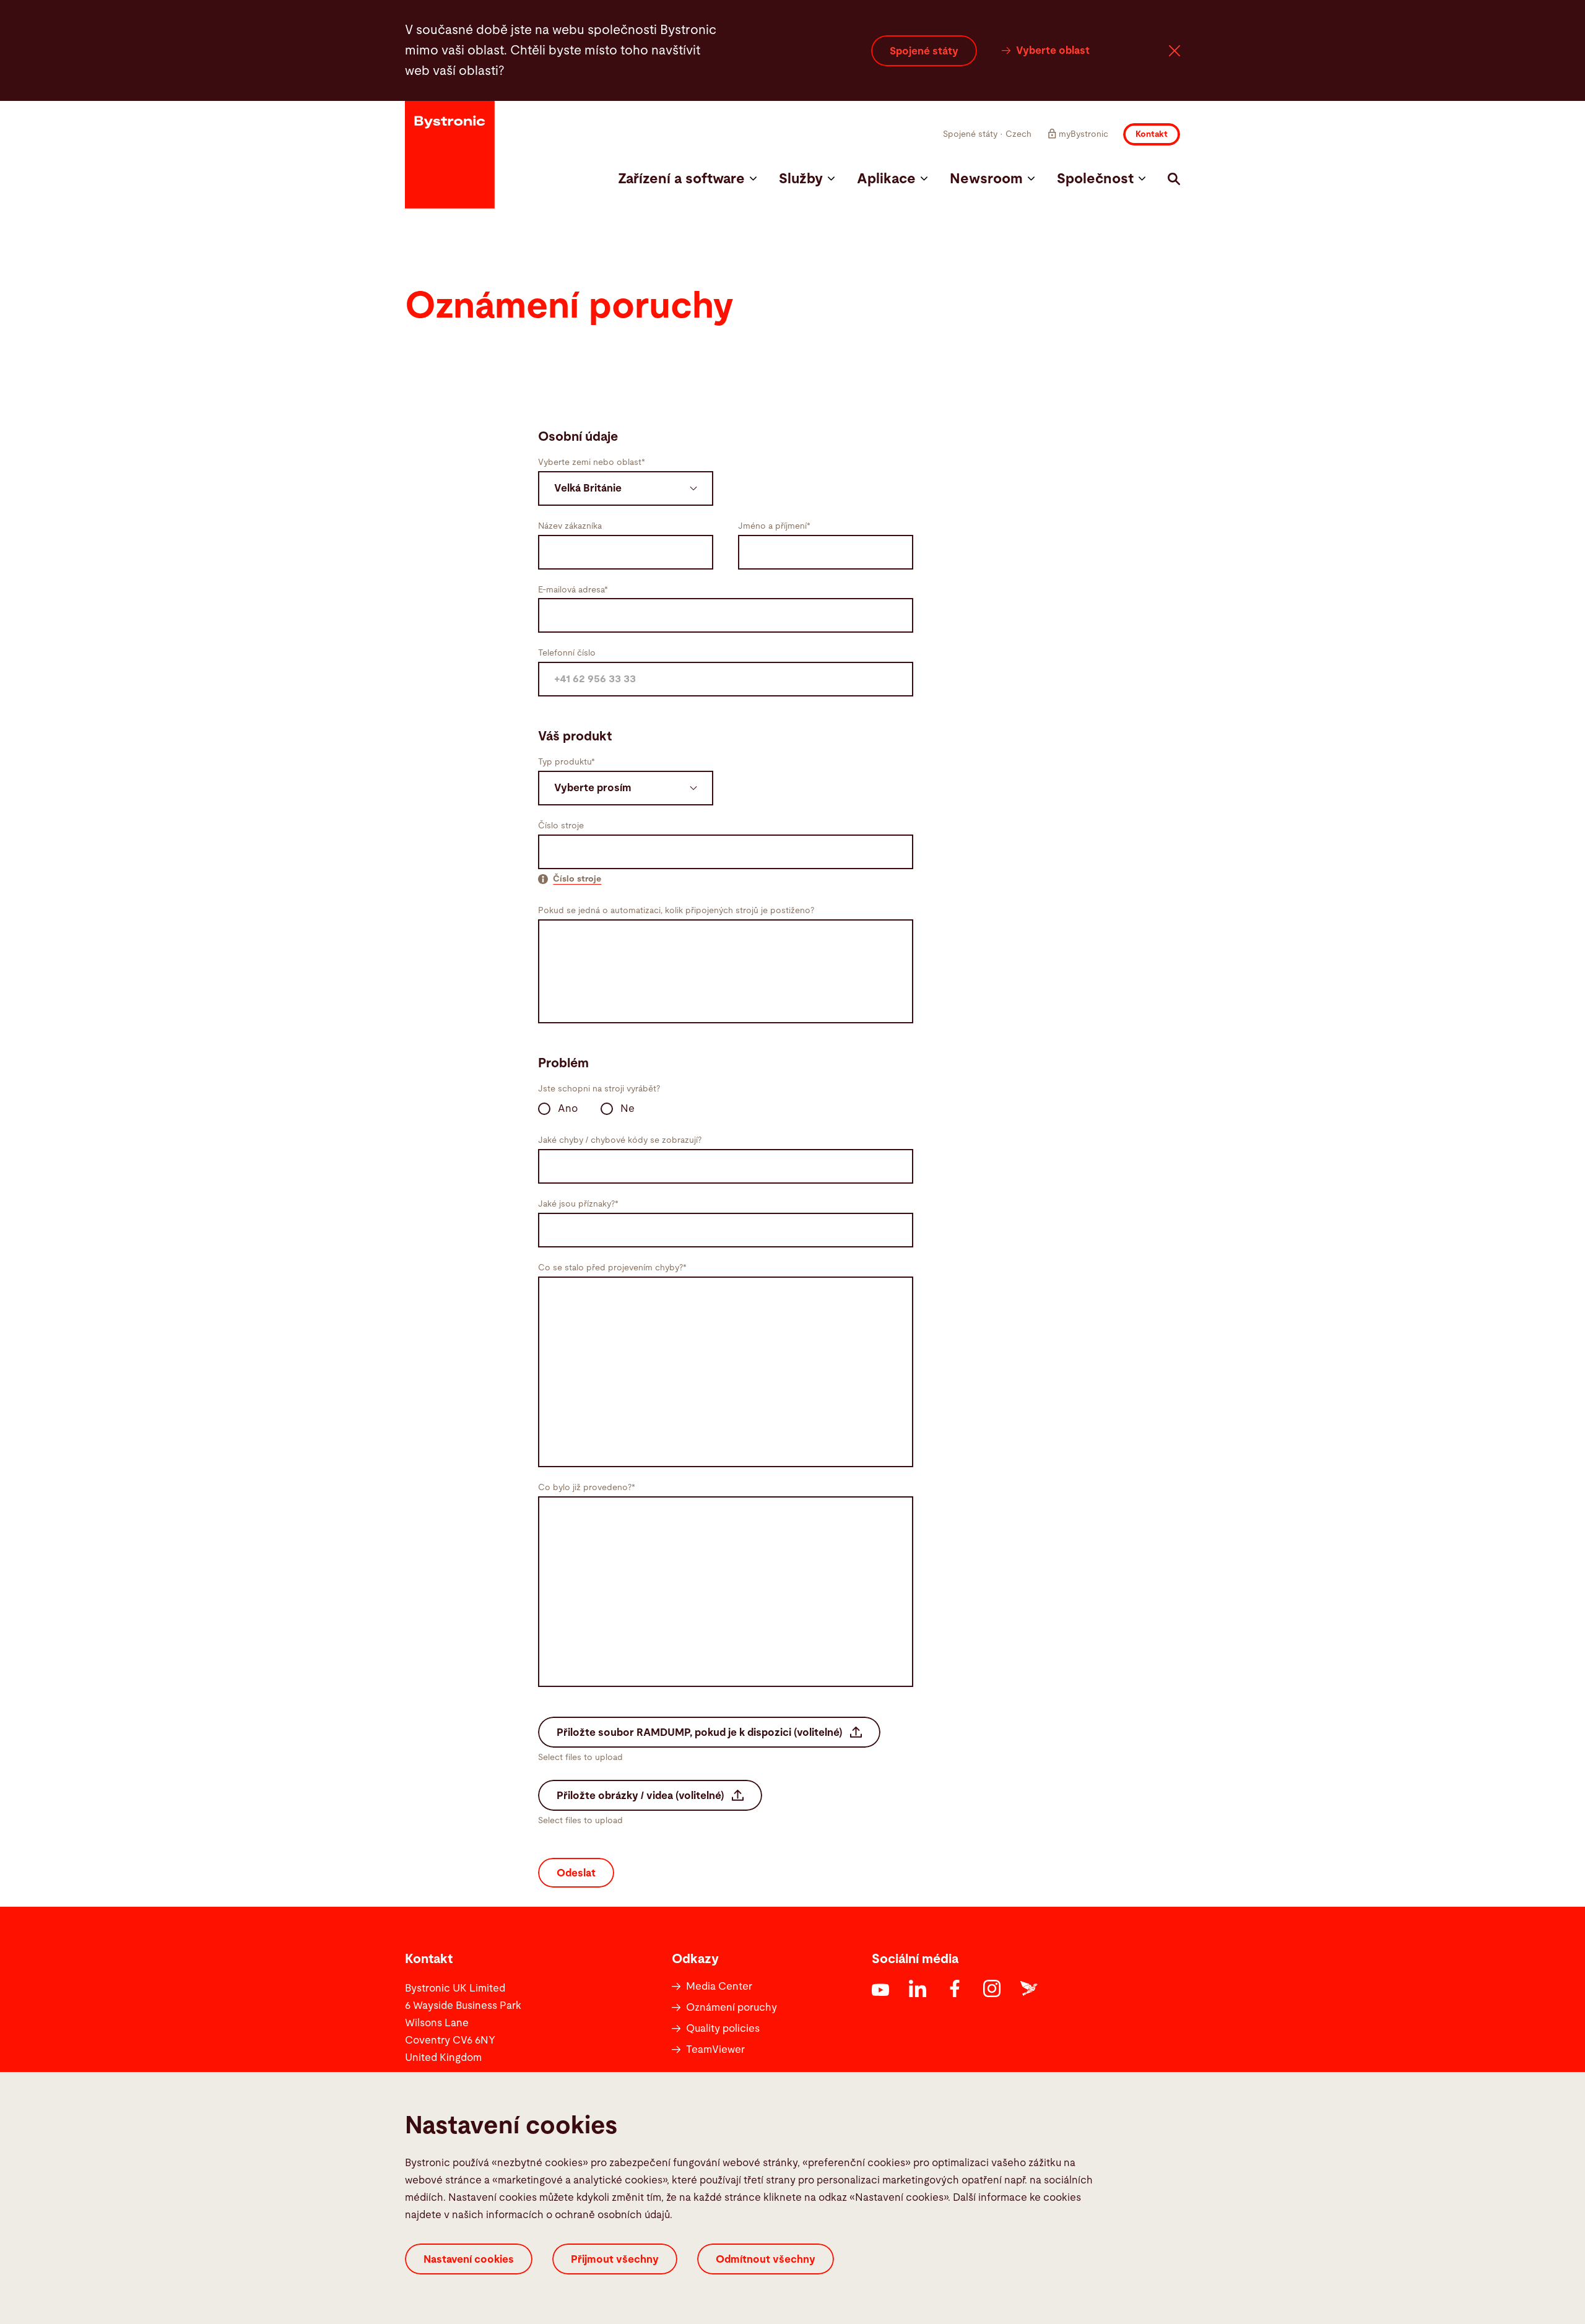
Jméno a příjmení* (774, 526)
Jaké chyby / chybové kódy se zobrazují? (620, 1140)
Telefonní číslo (567, 653)
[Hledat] (1174, 179)
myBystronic (1083, 134)
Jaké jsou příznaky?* (578, 1204)
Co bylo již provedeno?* (587, 1488)
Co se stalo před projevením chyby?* (612, 1268)
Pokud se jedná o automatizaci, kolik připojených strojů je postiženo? (676, 911)
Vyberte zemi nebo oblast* (592, 462)
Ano (568, 1108)
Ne (627, 1108)
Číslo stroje (561, 826)
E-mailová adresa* (573, 590)
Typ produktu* (567, 762)
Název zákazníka (570, 526)
